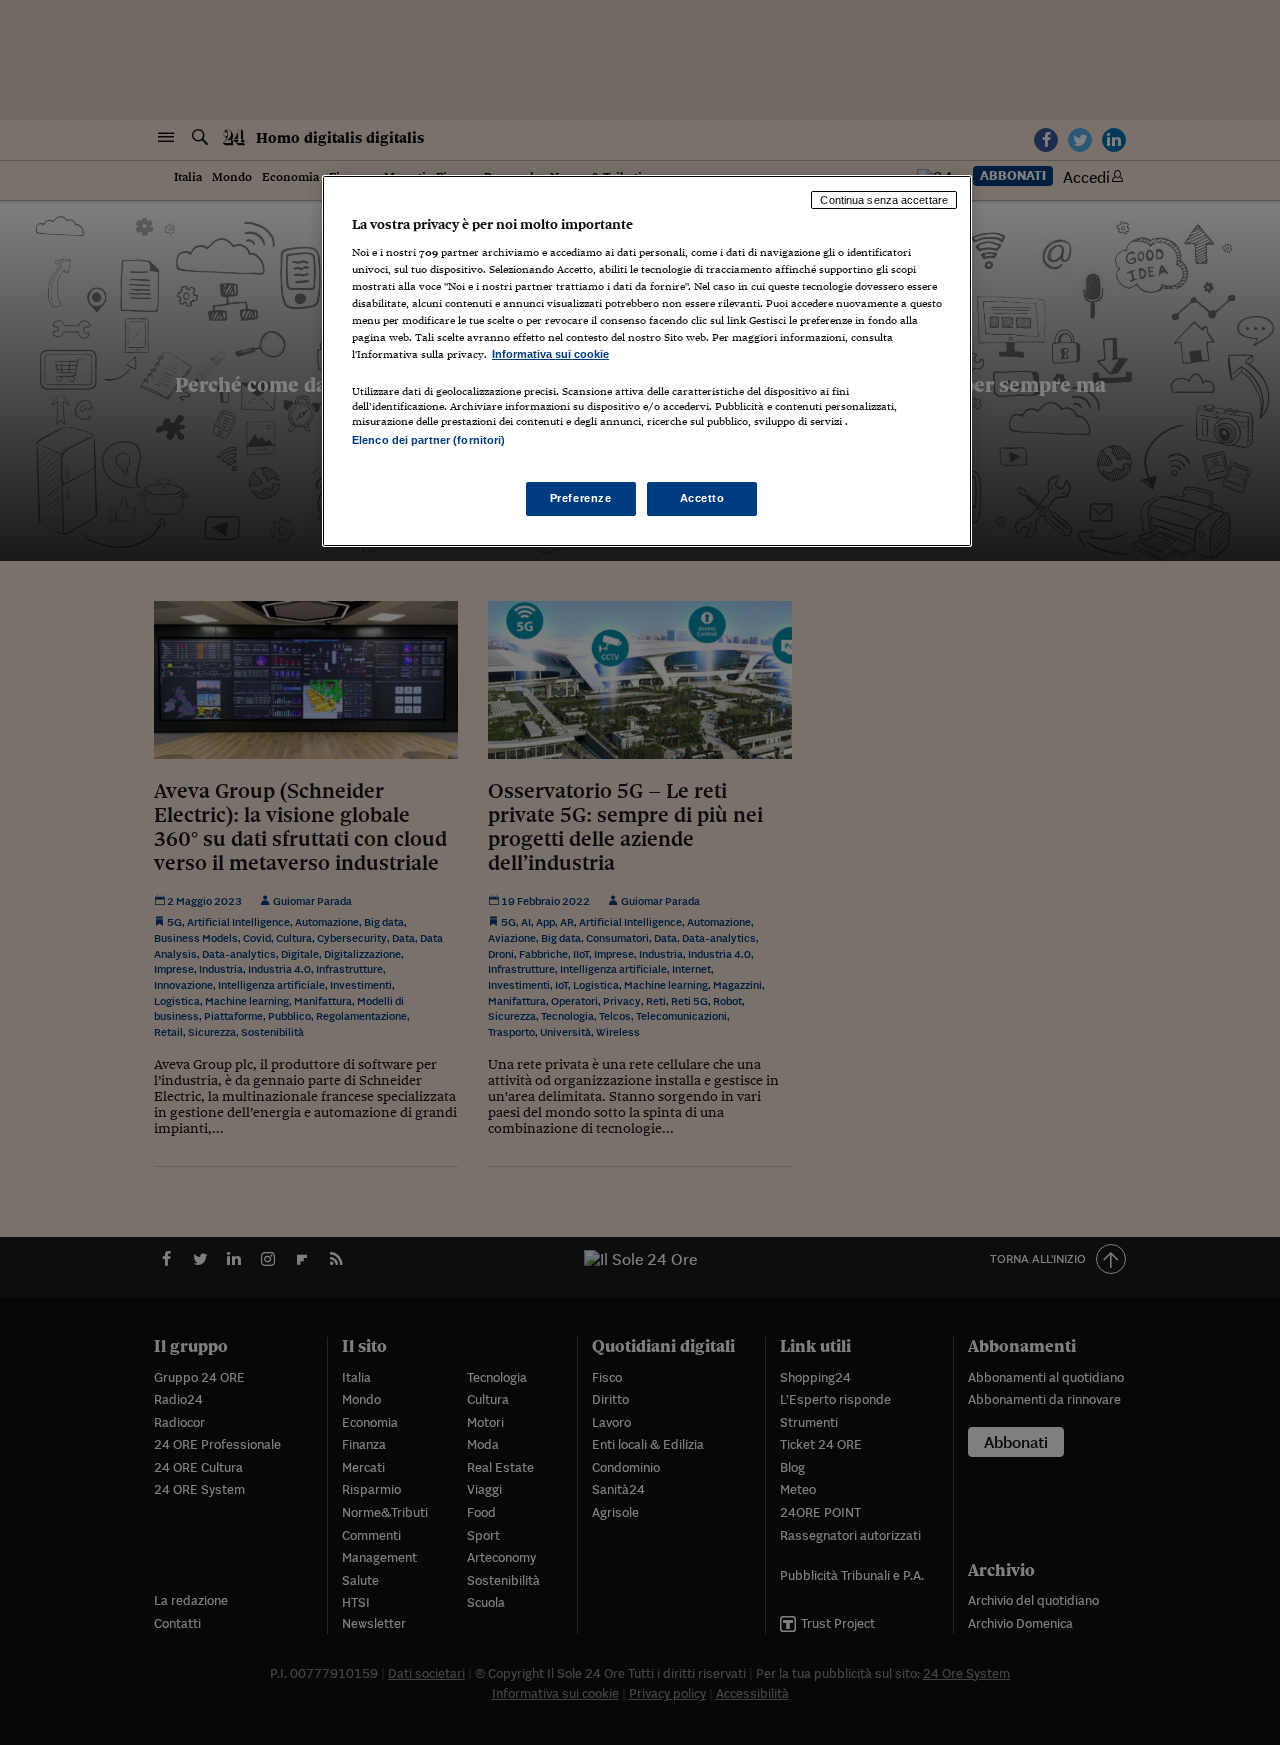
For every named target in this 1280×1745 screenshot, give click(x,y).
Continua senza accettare (884, 200)
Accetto (702, 498)
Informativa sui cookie (550, 354)
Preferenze (581, 498)
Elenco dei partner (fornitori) (428, 440)
